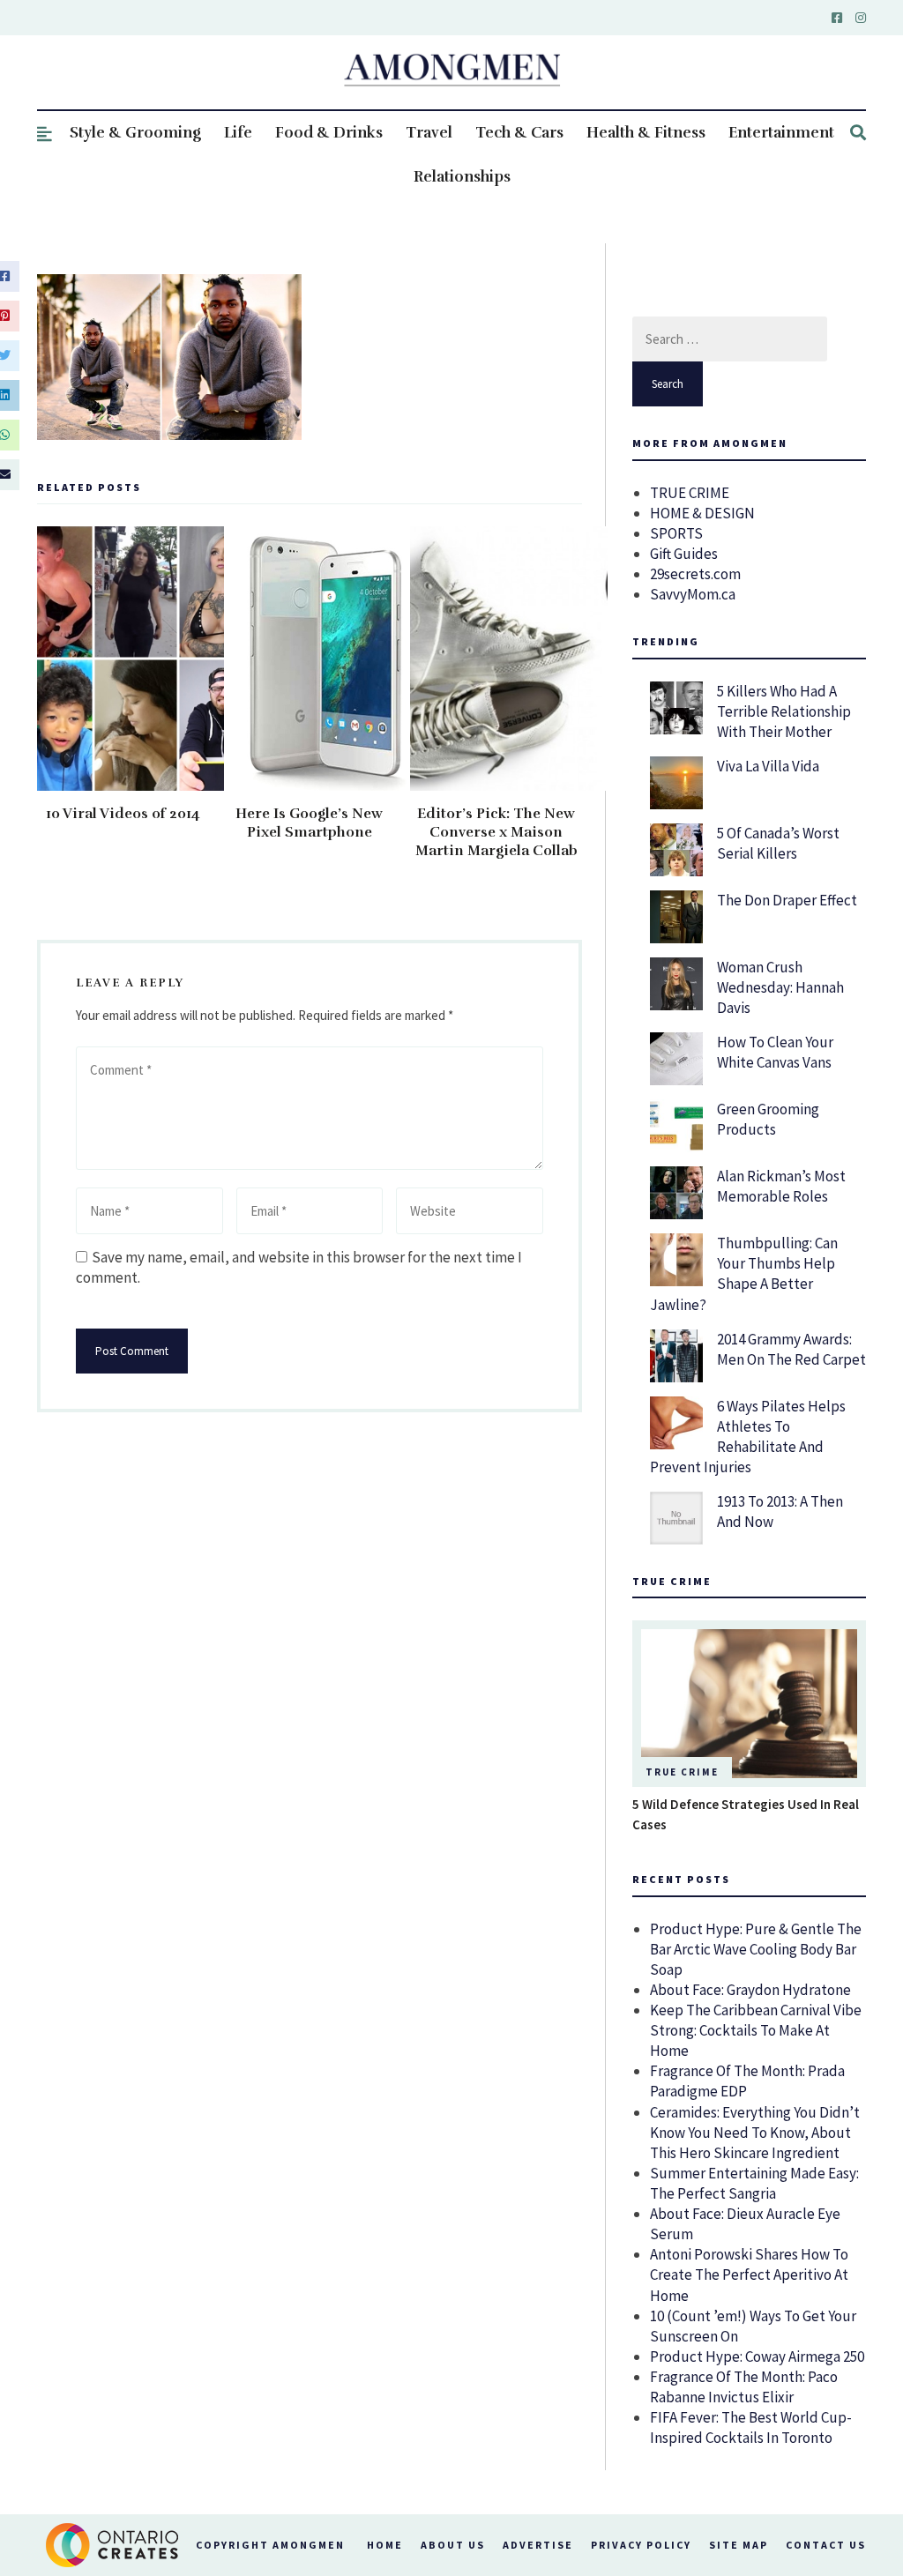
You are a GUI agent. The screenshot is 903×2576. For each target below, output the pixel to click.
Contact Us (826, 2545)
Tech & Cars (519, 133)
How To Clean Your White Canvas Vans (775, 1052)
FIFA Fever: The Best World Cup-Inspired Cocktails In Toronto (751, 2427)
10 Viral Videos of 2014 (123, 814)
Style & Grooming (135, 133)
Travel (429, 133)
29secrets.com (695, 574)
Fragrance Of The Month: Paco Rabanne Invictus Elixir (744, 2387)
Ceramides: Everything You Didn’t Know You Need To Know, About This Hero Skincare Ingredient (755, 2133)
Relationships (462, 177)
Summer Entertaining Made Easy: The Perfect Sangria (754, 2183)
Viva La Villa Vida (768, 766)
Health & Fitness (646, 133)
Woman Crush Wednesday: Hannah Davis (780, 987)
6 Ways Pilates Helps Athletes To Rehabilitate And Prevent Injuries (748, 1437)
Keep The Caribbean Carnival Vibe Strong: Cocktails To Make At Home (756, 2030)
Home (385, 2545)
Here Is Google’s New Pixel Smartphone (309, 823)
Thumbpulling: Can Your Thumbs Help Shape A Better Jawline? (744, 1273)
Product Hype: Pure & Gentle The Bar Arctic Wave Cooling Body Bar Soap (756, 1949)
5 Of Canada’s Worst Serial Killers (778, 843)
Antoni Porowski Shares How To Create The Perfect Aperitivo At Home (749, 2274)
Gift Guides (684, 554)
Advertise (538, 2545)
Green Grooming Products (768, 1119)
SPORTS (676, 533)
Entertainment (781, 133)
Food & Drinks (329, 133)
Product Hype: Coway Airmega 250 (757, 2356)
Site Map (739, 2545)
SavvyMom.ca (693, 594)
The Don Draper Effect (787, 900)
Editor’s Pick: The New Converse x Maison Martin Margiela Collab (496, 832)
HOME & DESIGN (702, 513)
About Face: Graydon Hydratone (750, 1990)
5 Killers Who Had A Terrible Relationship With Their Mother (784, 711)
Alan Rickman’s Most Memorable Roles (781, 1186)
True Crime (682, 1772)
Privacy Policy (641, 2545)
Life (238, 133)
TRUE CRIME (690, 493)
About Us (453, 2545)
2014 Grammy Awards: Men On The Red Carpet (791, 1349)
